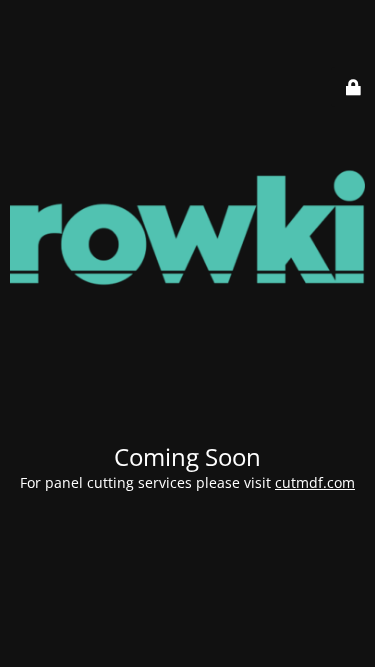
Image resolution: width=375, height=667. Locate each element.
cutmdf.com (315, 482)
